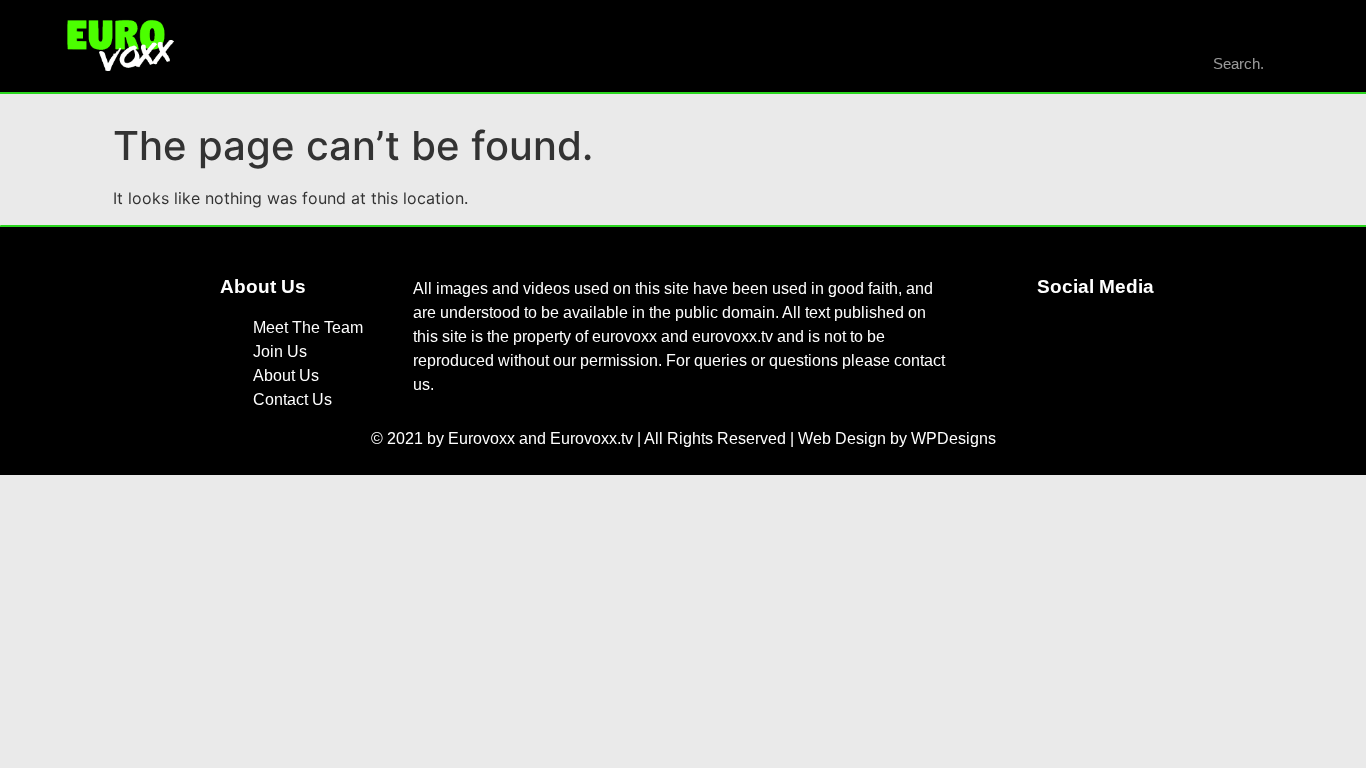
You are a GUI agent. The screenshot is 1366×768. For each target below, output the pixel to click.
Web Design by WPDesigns (897, 438)
